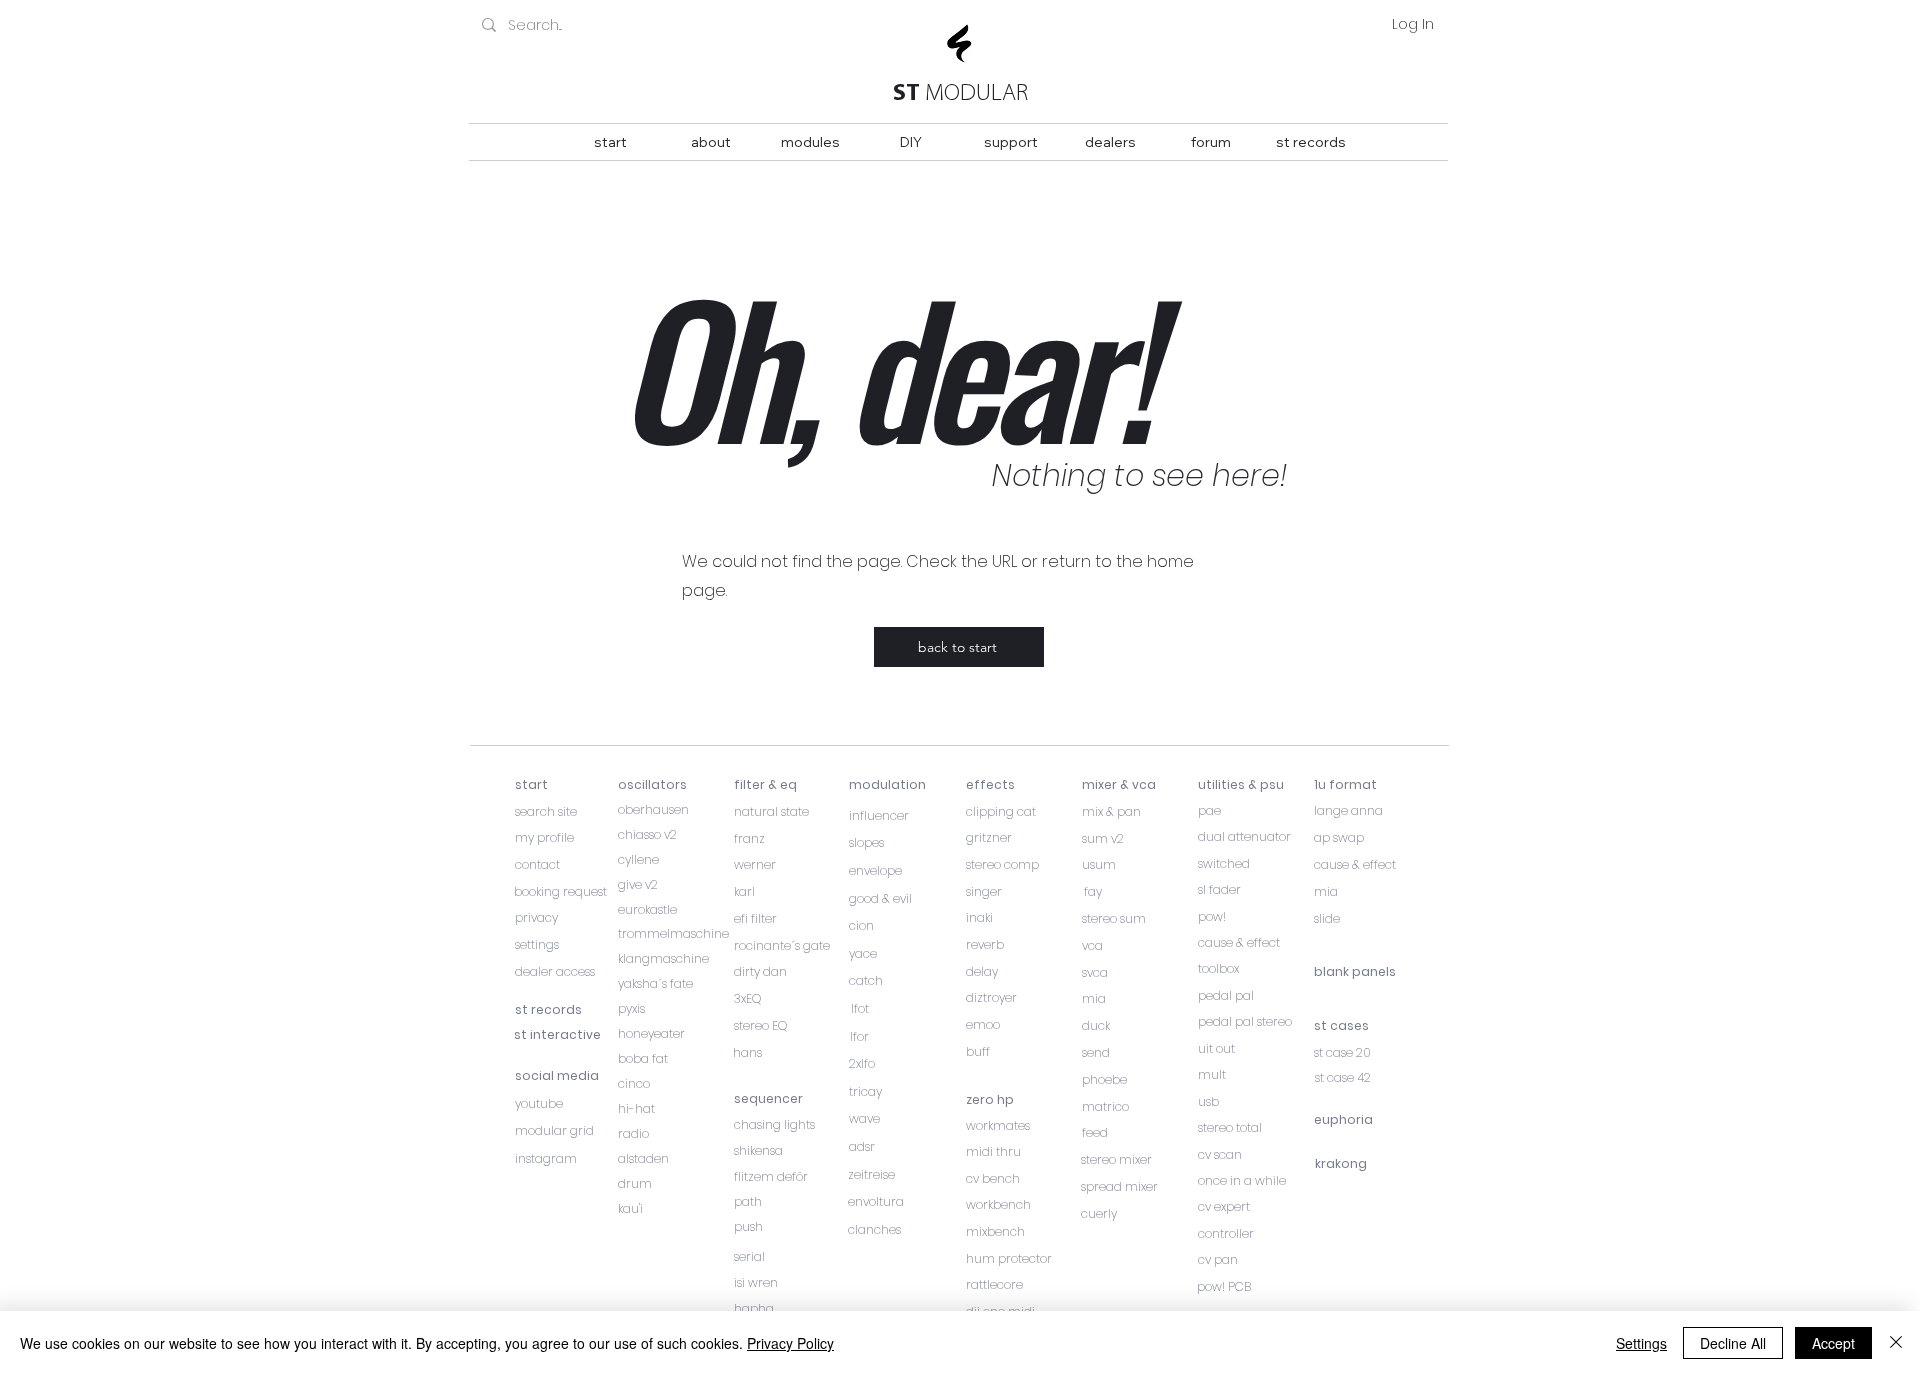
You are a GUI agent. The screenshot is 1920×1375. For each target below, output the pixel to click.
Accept (1833, 1343)
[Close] (1896, 1343)
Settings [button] (1641, 1343)
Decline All (1733, 1343)
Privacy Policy (790, 1343)
